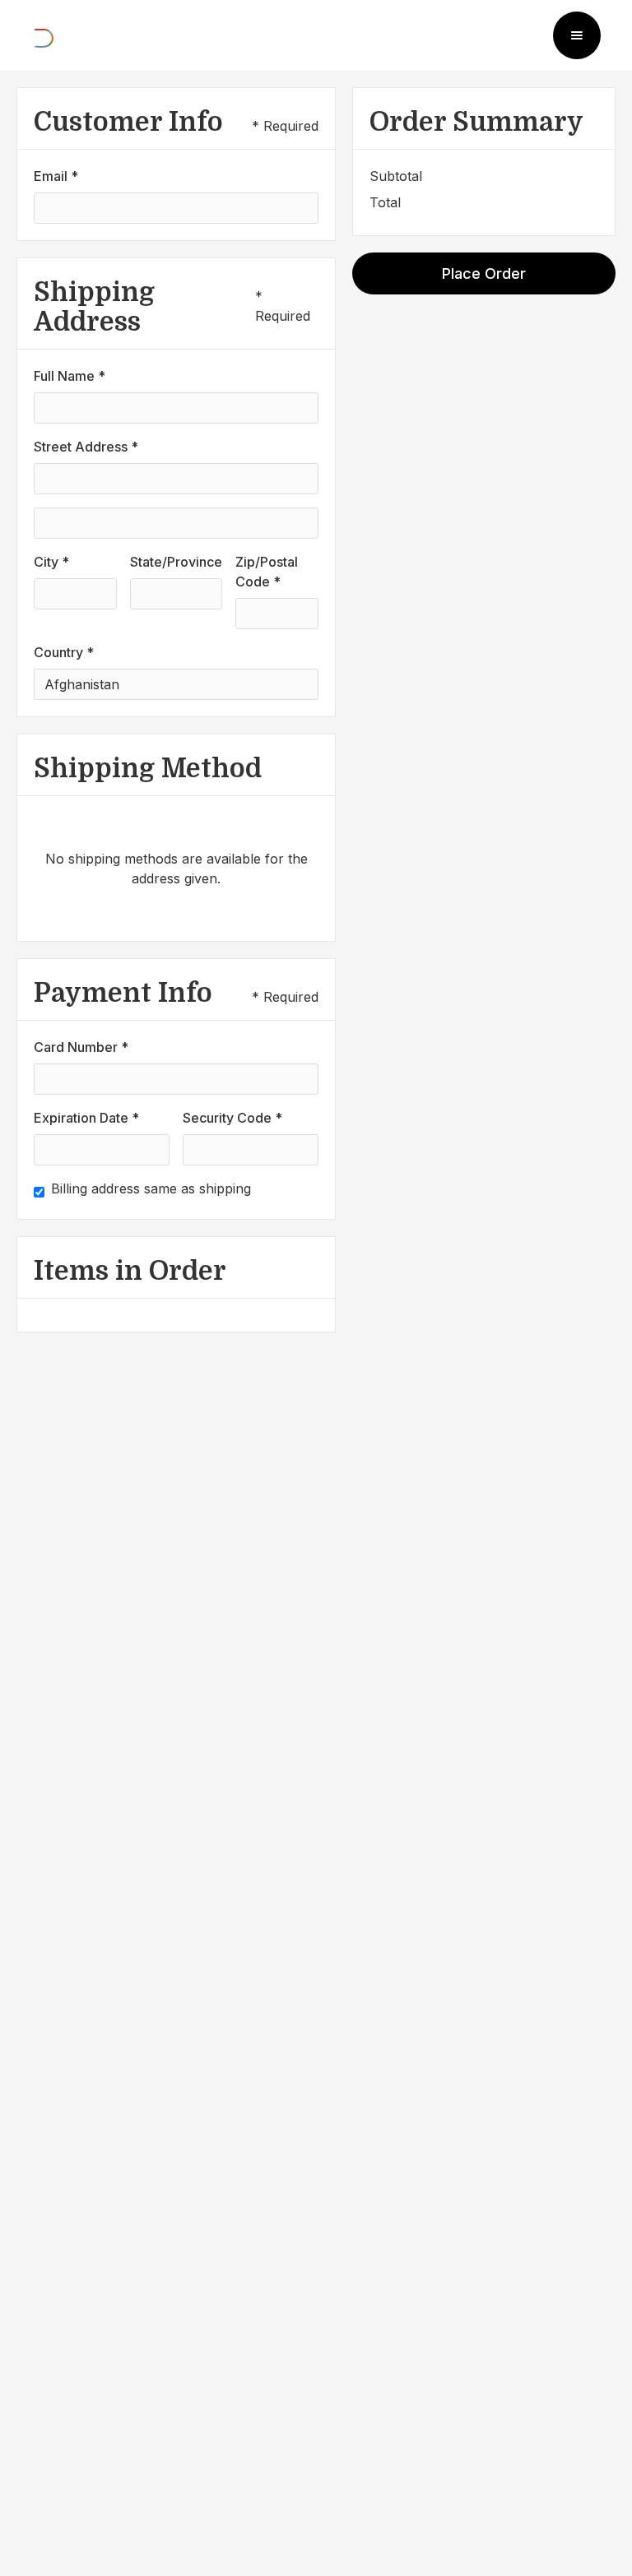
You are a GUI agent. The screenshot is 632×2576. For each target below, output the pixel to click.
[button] (577, 35)
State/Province (176, 562)
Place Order (484, 273)
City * (51, 562)
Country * (64, 652)
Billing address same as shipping (151, 1188)
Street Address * (86, 447)
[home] (44, 35)
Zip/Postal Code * (267, 572)
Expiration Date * (86, 1118)
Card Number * (81, 1047)
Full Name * (70, 376)
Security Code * (232, 1118)
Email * (56, 176)
